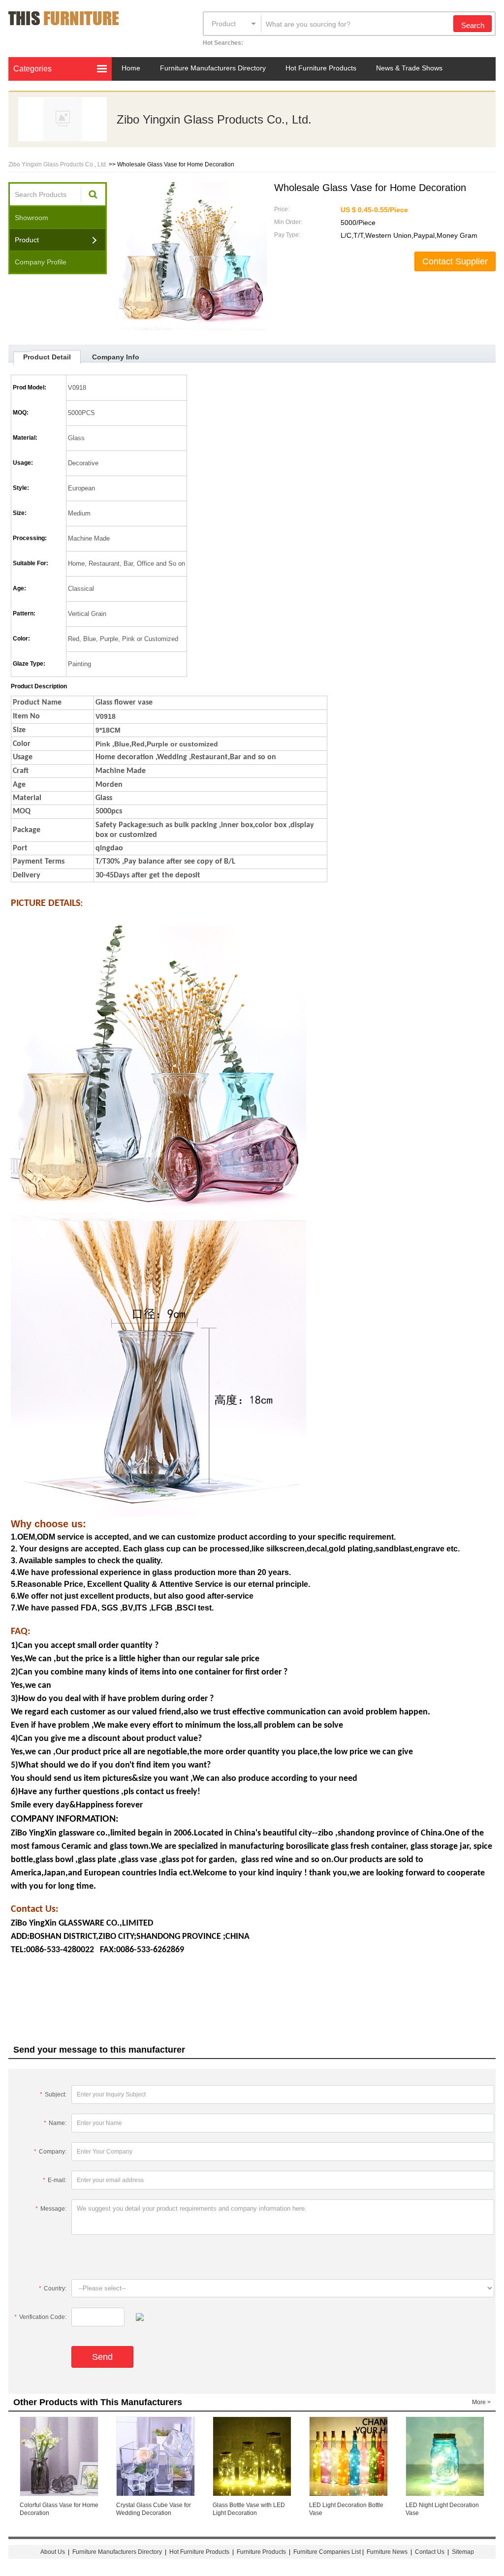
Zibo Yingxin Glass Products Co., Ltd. (214, 119)
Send (102, 2357)
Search (473, 25)
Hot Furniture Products (321, 68)
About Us (53, 2552)
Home (131, 68)
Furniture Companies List (327, 2552)
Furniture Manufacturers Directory (213, 68)
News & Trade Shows (409, 68)
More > (481, 2402)
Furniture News (387, 2552)
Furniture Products (261, 2552)
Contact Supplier (455, 261)
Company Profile (41, 262)
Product (224, 24)
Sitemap (463, 2552)
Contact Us (430, 2552)
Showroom (31, 218)
